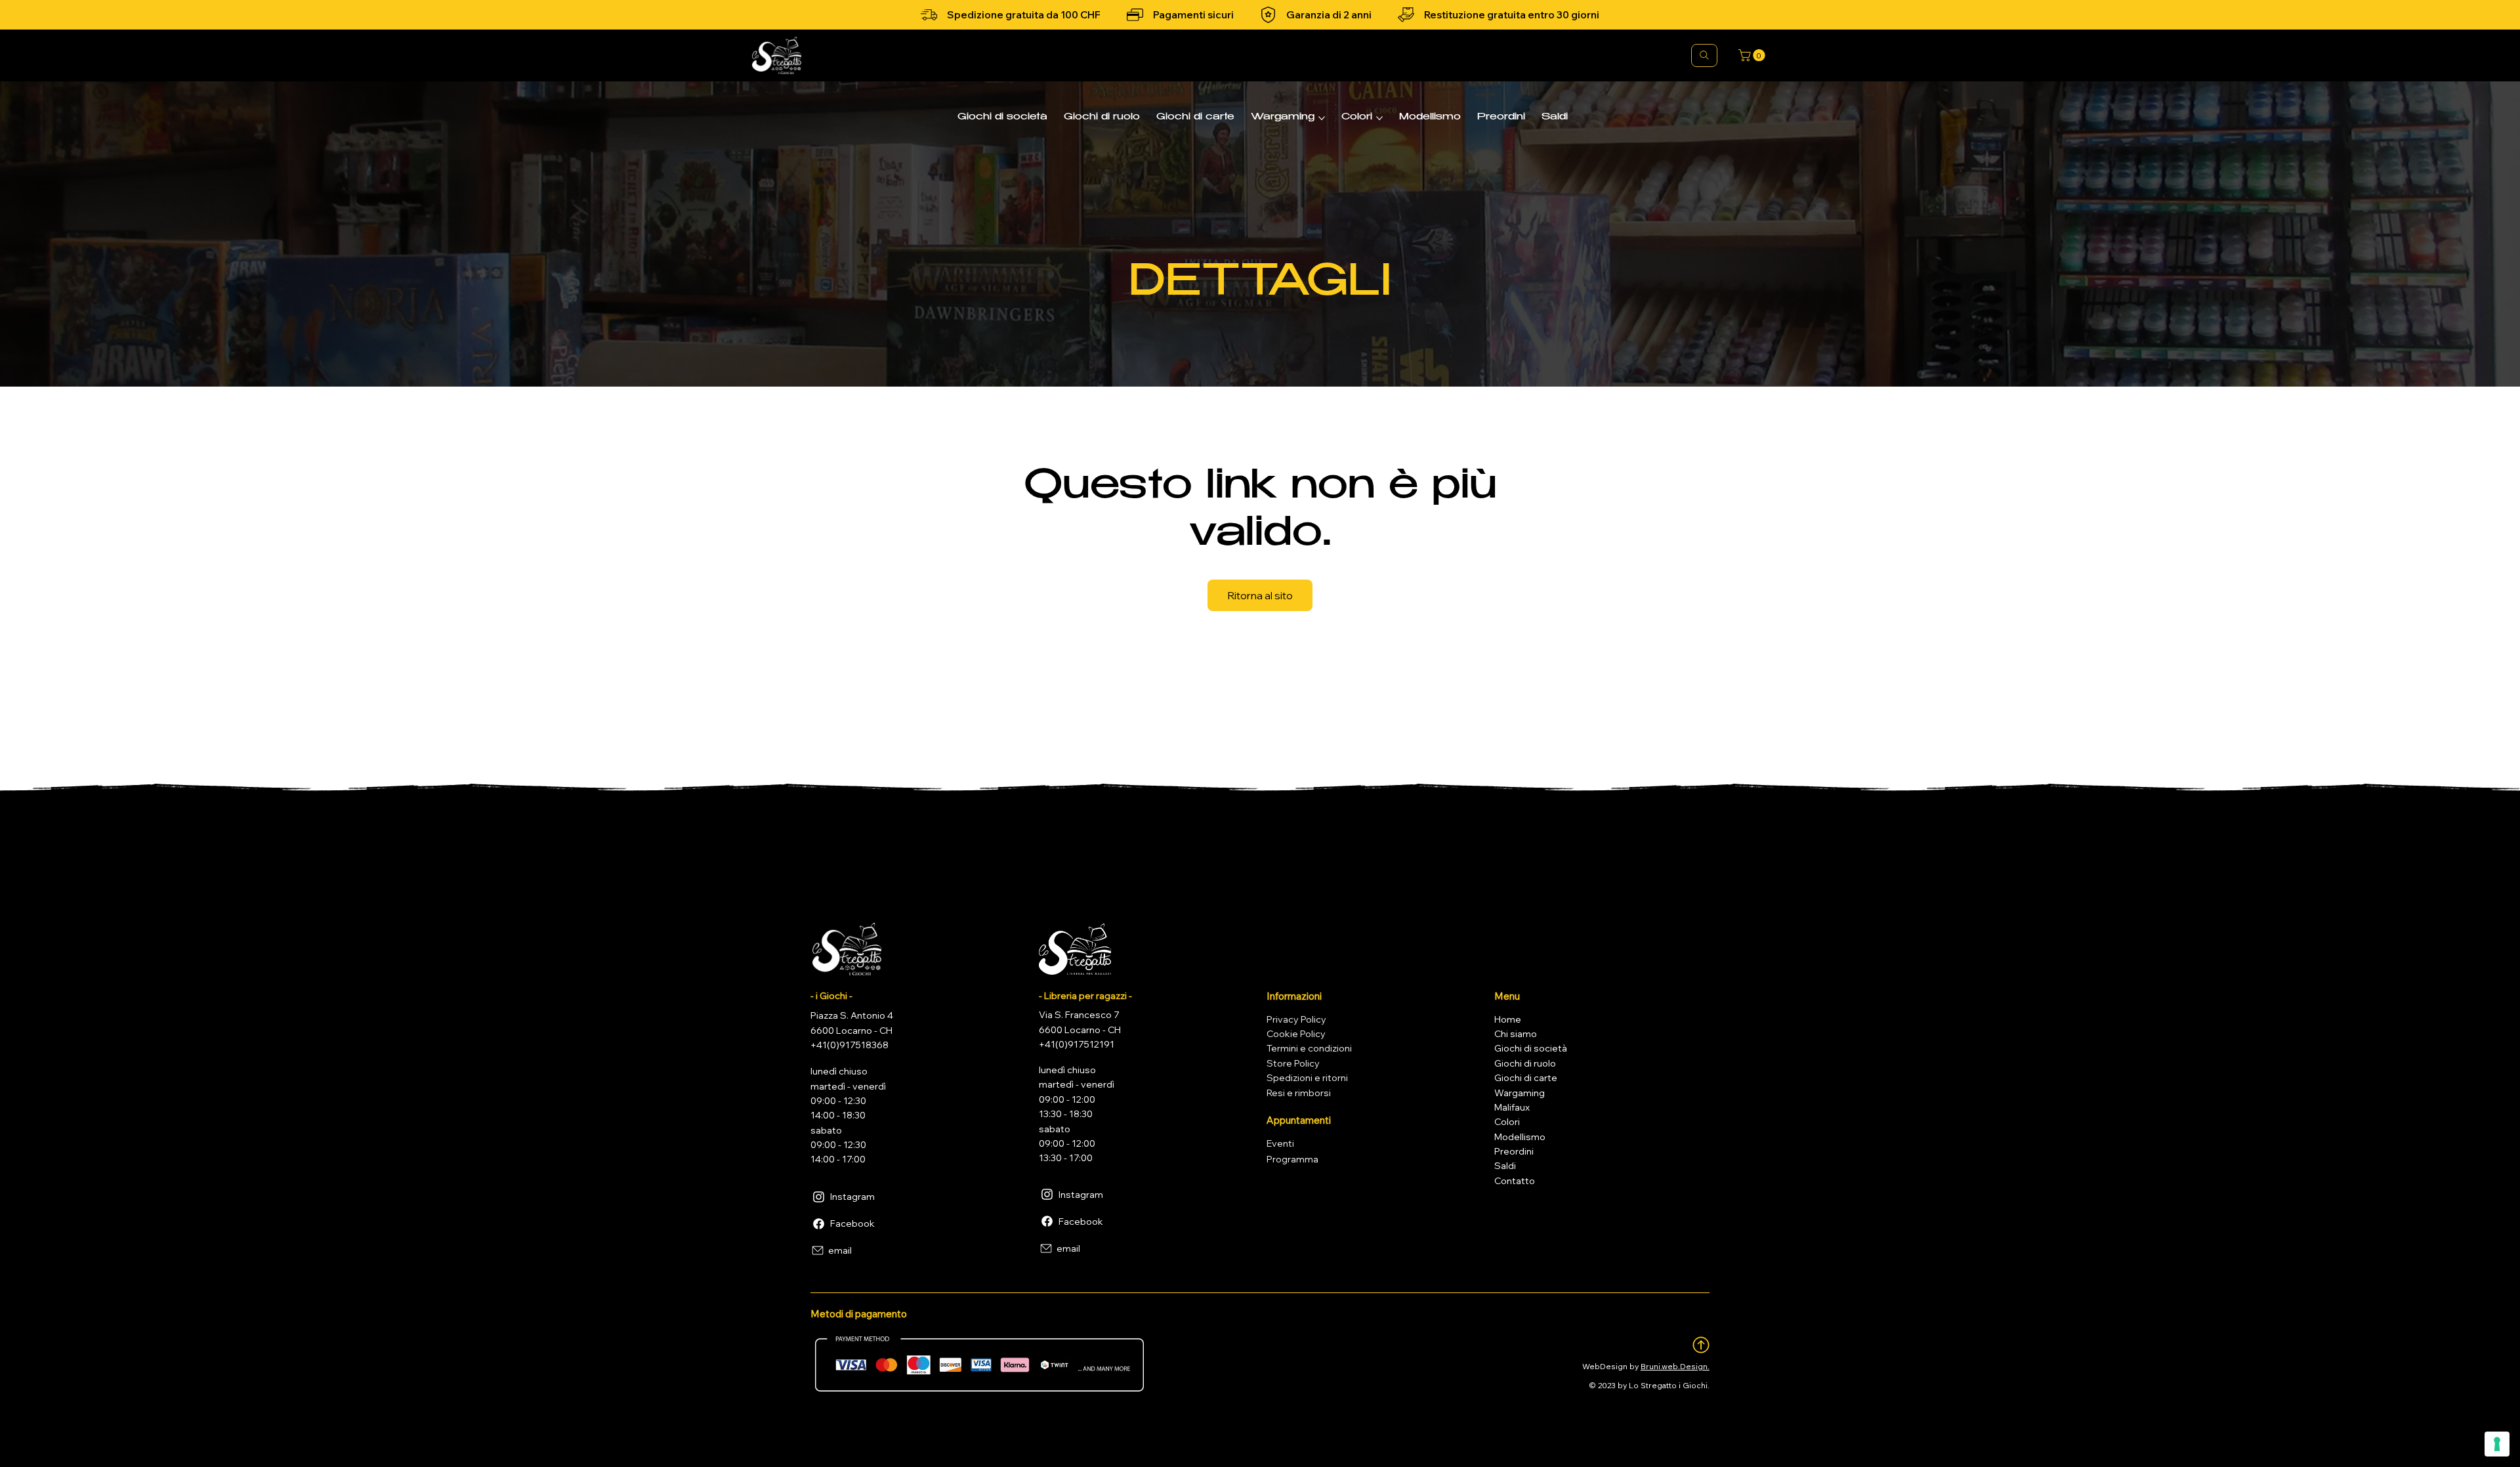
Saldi (1505, 1166)
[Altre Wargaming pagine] (1322, 118)
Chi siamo (1516, 1034)
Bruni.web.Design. (1675, 1366)
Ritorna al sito (1260, 595)
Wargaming (1520, 1093)
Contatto (1515, 1181)
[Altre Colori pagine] (1379, 118)
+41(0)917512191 (1077, 1044)
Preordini (1514, 1151)
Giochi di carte (1526, 1078)
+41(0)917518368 (850, 1045)
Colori (1507, 1122)
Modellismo (1520, 1137)
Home (1508, 1019)
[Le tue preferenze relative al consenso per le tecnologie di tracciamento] (2497, 1444)
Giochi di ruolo (1525, 1063)
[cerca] (1704, 55)
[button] (1753, 55)
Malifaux (1512, 1107)
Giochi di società (1531, 1048)
